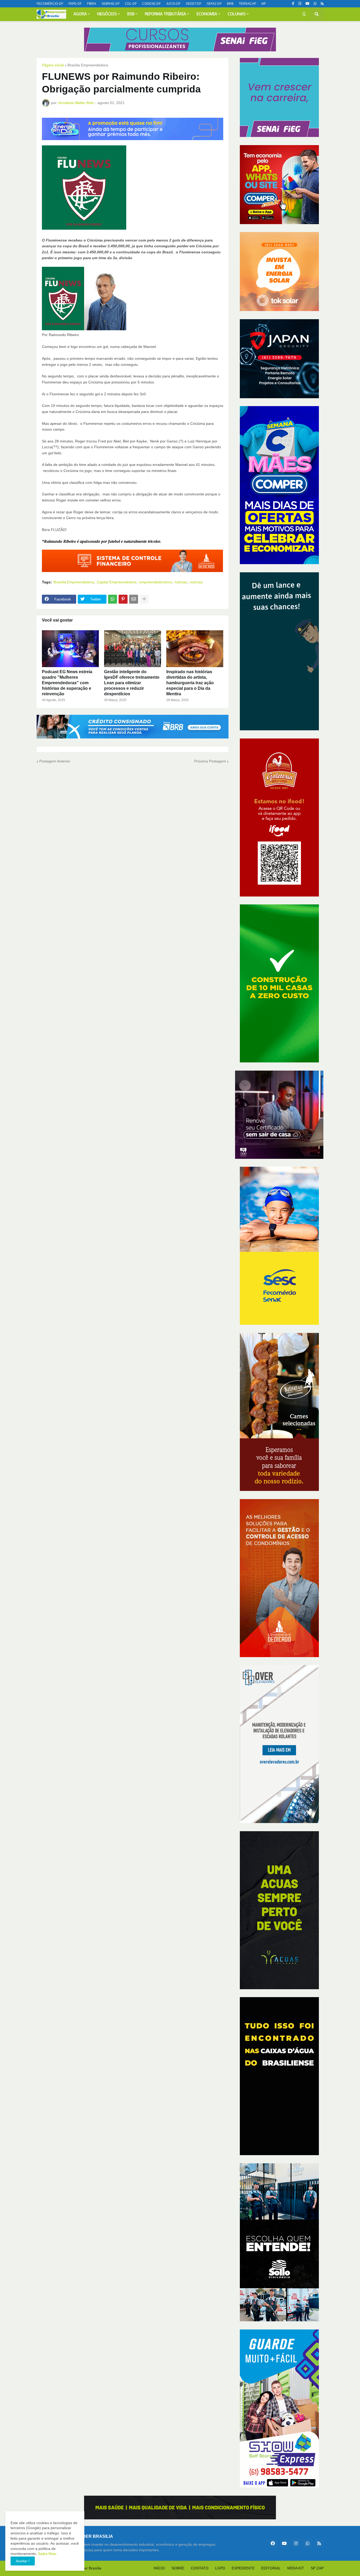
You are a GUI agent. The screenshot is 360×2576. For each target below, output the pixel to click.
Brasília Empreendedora (88, 65)
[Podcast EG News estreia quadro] (70, 649)
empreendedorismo (155, 582)
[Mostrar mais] (144, 599)
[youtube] (307, 4)
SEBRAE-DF (111, 4)
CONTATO (200, 2568)
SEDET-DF (194, 4)
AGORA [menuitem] (80, 14)
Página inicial (53, 65)
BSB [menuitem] (131, 14)
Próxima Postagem (210, 761)
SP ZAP (317, 2568)
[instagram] (300, 4)
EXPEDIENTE (243, 2568)
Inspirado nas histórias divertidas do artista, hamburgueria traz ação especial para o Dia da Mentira (190, 683)
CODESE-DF (151, 4)
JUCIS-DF (173, 4)
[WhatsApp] (113, 599)
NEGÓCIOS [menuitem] (107, 14)
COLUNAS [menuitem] (237, 14)
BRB (230, 4)
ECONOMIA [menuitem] (207, 14)
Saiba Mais (47, 2554)
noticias (181, 582)
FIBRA (92, 4)
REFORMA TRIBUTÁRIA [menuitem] (166, 14)
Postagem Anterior (55, 761)
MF (264, 4)
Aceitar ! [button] (23, 2561)
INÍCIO (159, 2568)
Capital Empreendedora (117, 582)
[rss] (322, 4)
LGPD (220, 2568)
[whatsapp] (315, 4)
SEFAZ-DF (214, 4)
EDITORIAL (271, 2568)
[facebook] (273, 2543)
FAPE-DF (75, 4)
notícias (196, 582)
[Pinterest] (123, 599)
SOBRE (178, 2568)
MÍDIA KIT (296, 2568)
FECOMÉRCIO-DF (50, 4)
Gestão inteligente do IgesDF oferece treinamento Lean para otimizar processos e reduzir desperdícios (132, 683)
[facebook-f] (293, 4)
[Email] (134, 599)
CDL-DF (131, 4)
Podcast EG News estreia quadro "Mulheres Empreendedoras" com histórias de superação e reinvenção (67, 683)
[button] (304, 14)
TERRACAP (247, 4)
